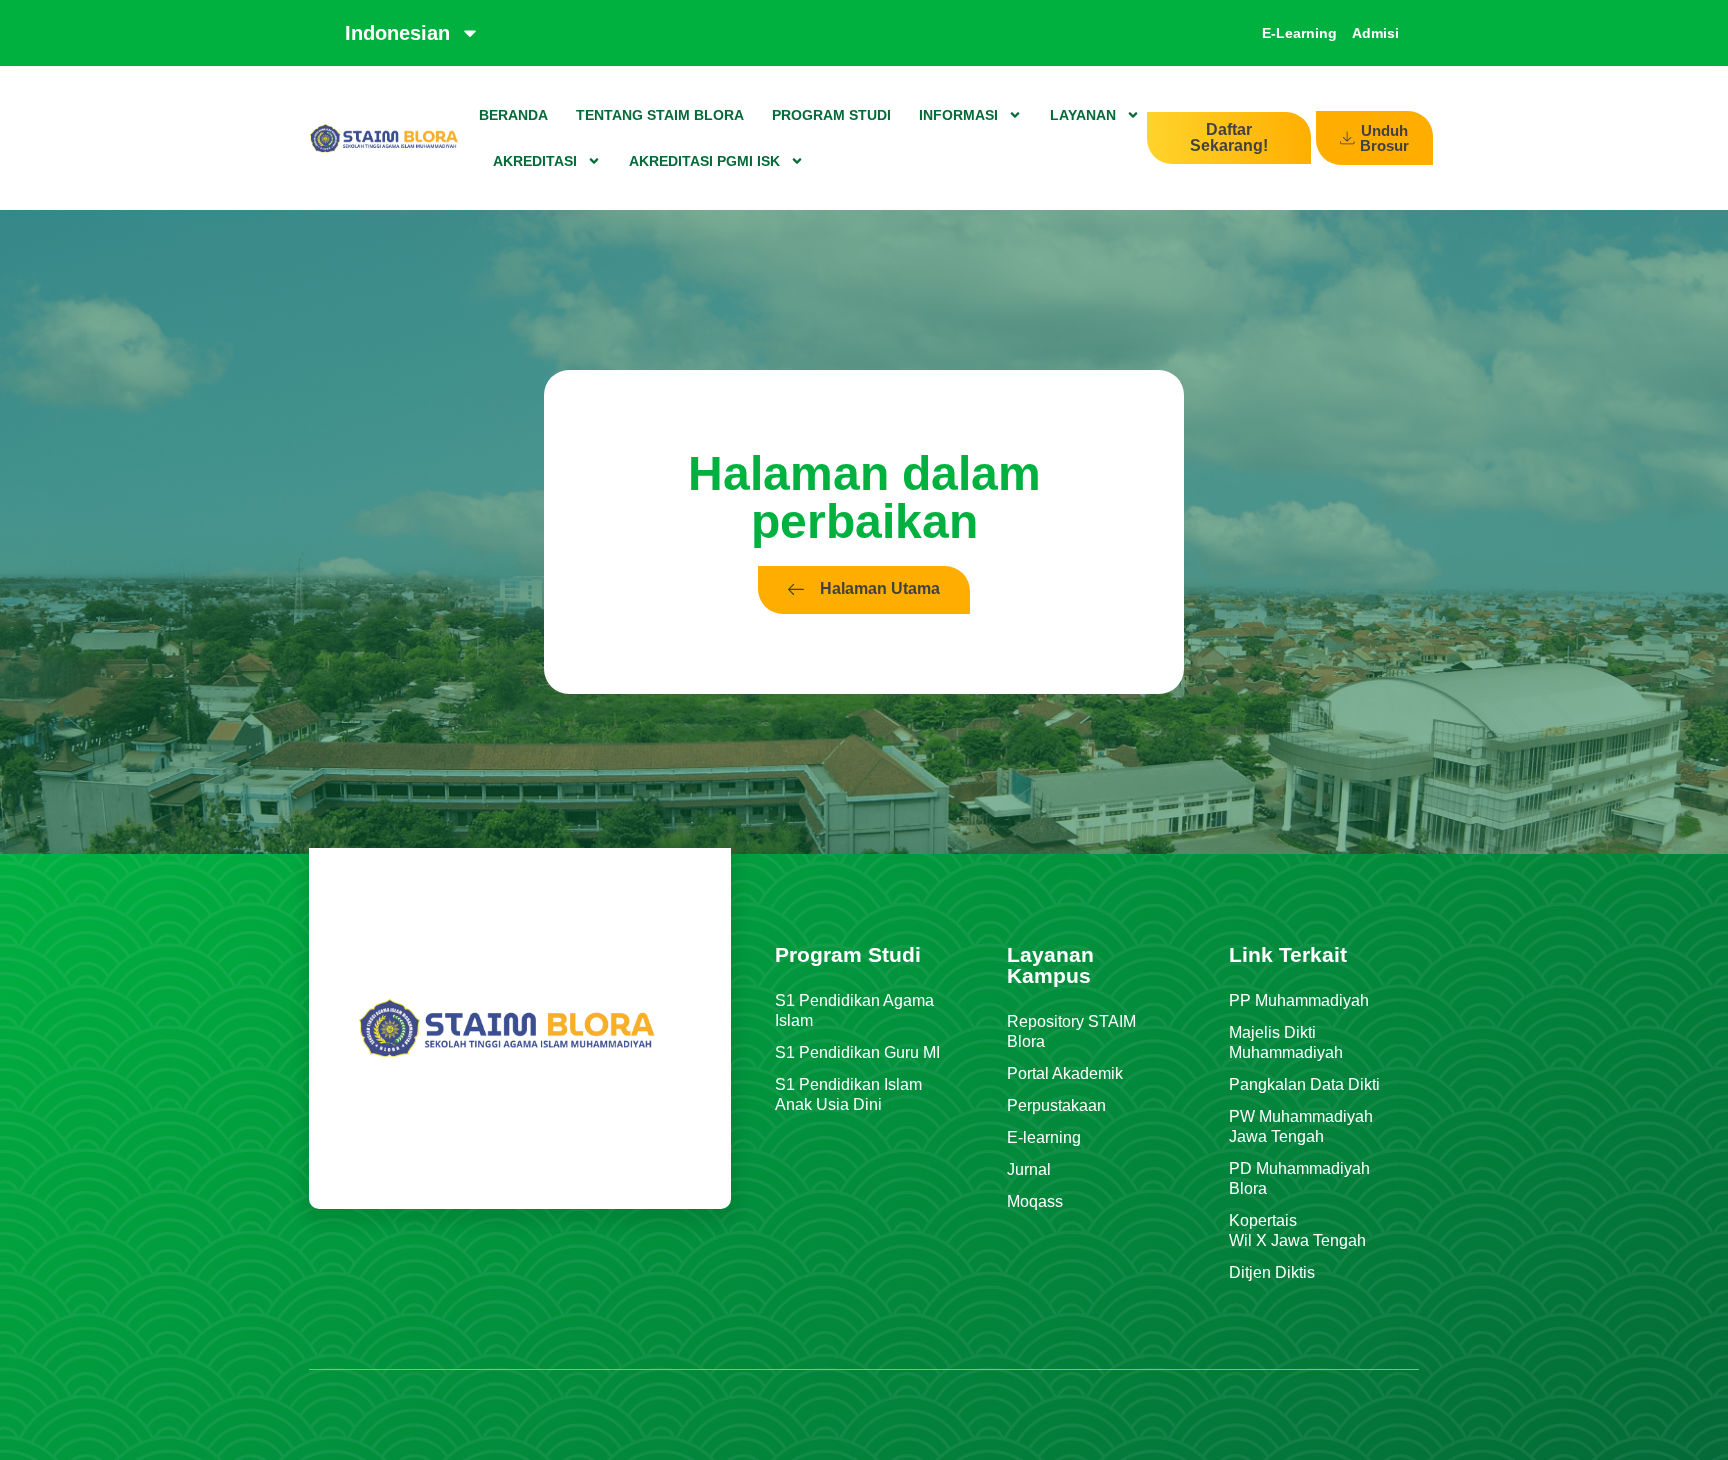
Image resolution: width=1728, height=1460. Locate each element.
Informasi (958, 115)
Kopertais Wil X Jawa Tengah (1297, 1230)
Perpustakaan (1056, 1105)
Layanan (1083, 115)
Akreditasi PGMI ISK (704, 161)
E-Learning (1299, 33)
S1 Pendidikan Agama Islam (854, 1010)
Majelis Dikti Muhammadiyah (1286, 1042)
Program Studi (831, 115)
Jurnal (1029, 1169)
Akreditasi (535, 161)
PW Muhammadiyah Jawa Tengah (1301, 1126)
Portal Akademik (1065, 1073)
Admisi (1375, 33)
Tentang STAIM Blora (660, 115)
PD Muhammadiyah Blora (1299, 1178)
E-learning (1044, 1137)
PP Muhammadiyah (1299, 1000)
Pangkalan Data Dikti (1304, 1084)
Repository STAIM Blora (1071, 1031)
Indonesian (397, 33)
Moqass (1035, 1201)
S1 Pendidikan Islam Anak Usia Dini (848, 1094)
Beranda (513, 115)
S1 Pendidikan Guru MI (857, 1052)
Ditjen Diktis (1272, 1272)
